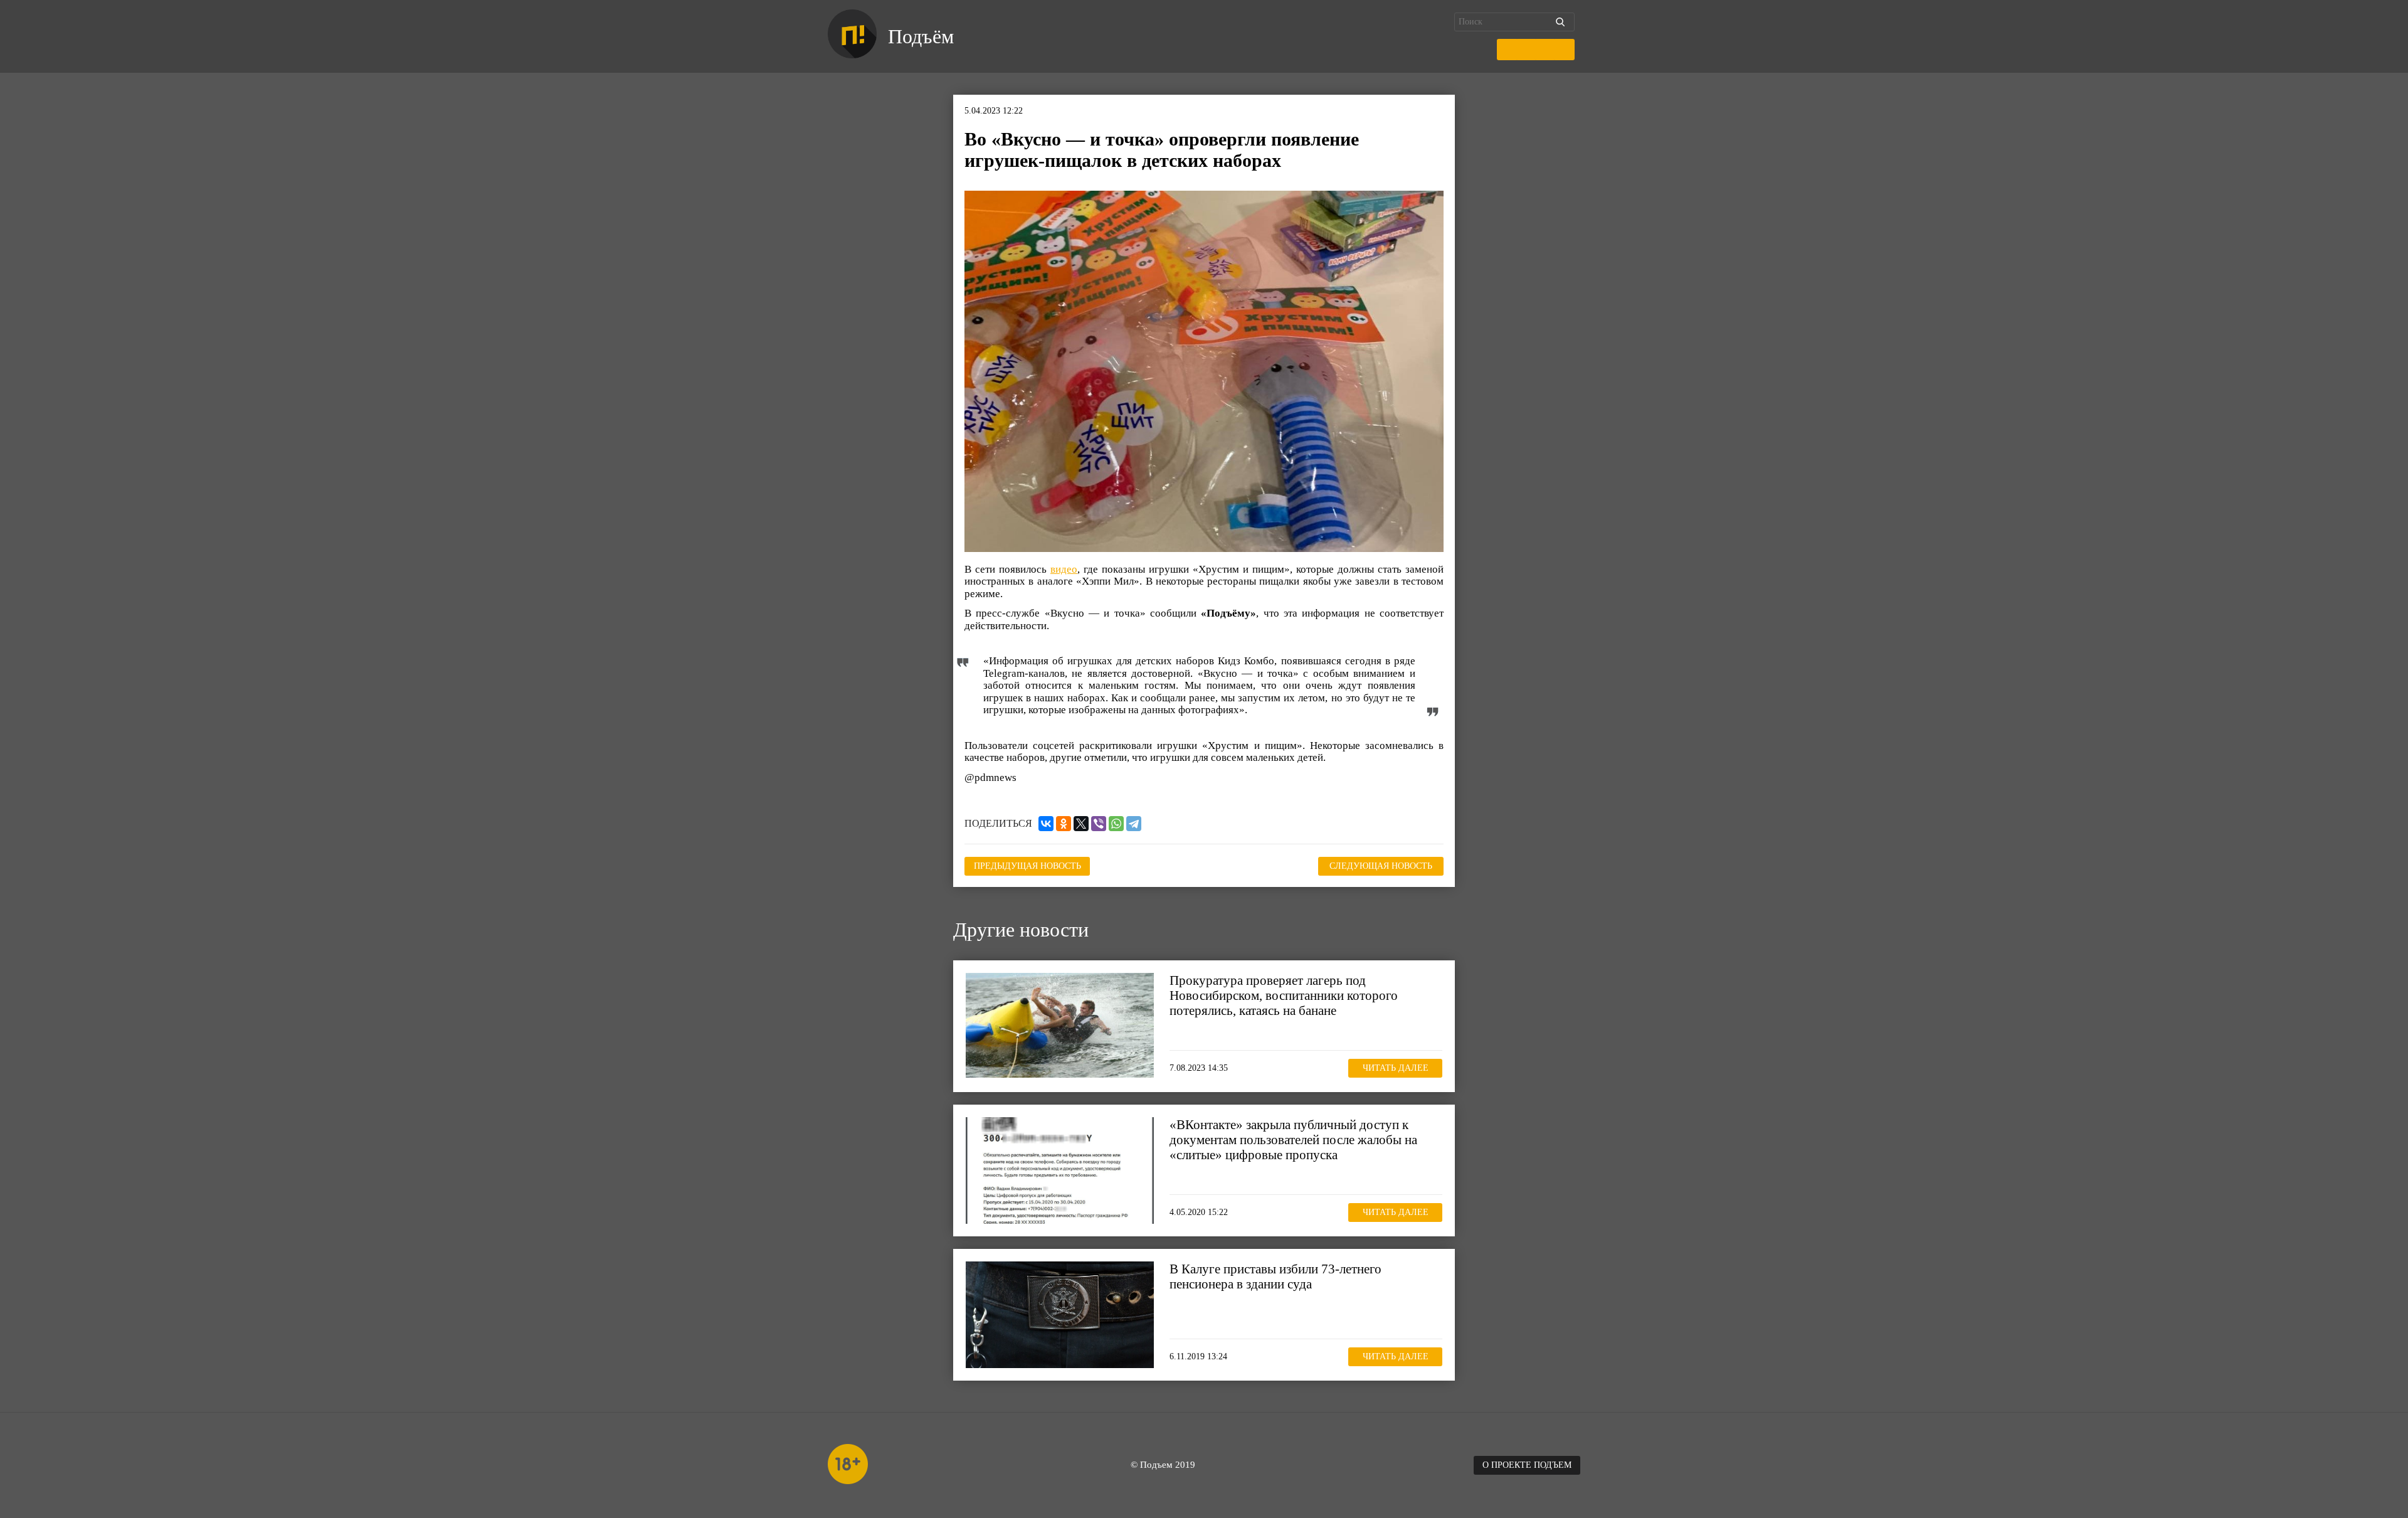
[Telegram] (1134, 824)
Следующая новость (1381, 866)
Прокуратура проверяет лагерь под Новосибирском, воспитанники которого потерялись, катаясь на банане (1284, 995)
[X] (1081, 824)
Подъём (921, 36)
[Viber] (1099, 824)
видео (1064, 569)
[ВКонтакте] (1046, 824)
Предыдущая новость (1027, 866)
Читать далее (1396, 1068)
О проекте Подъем (1527, 1465)
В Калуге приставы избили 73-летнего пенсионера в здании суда (1275, 1276)
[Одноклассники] (1064, 824)
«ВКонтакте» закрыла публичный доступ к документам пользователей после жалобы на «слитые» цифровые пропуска (1293, 1140)
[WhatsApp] (1116, 824)
